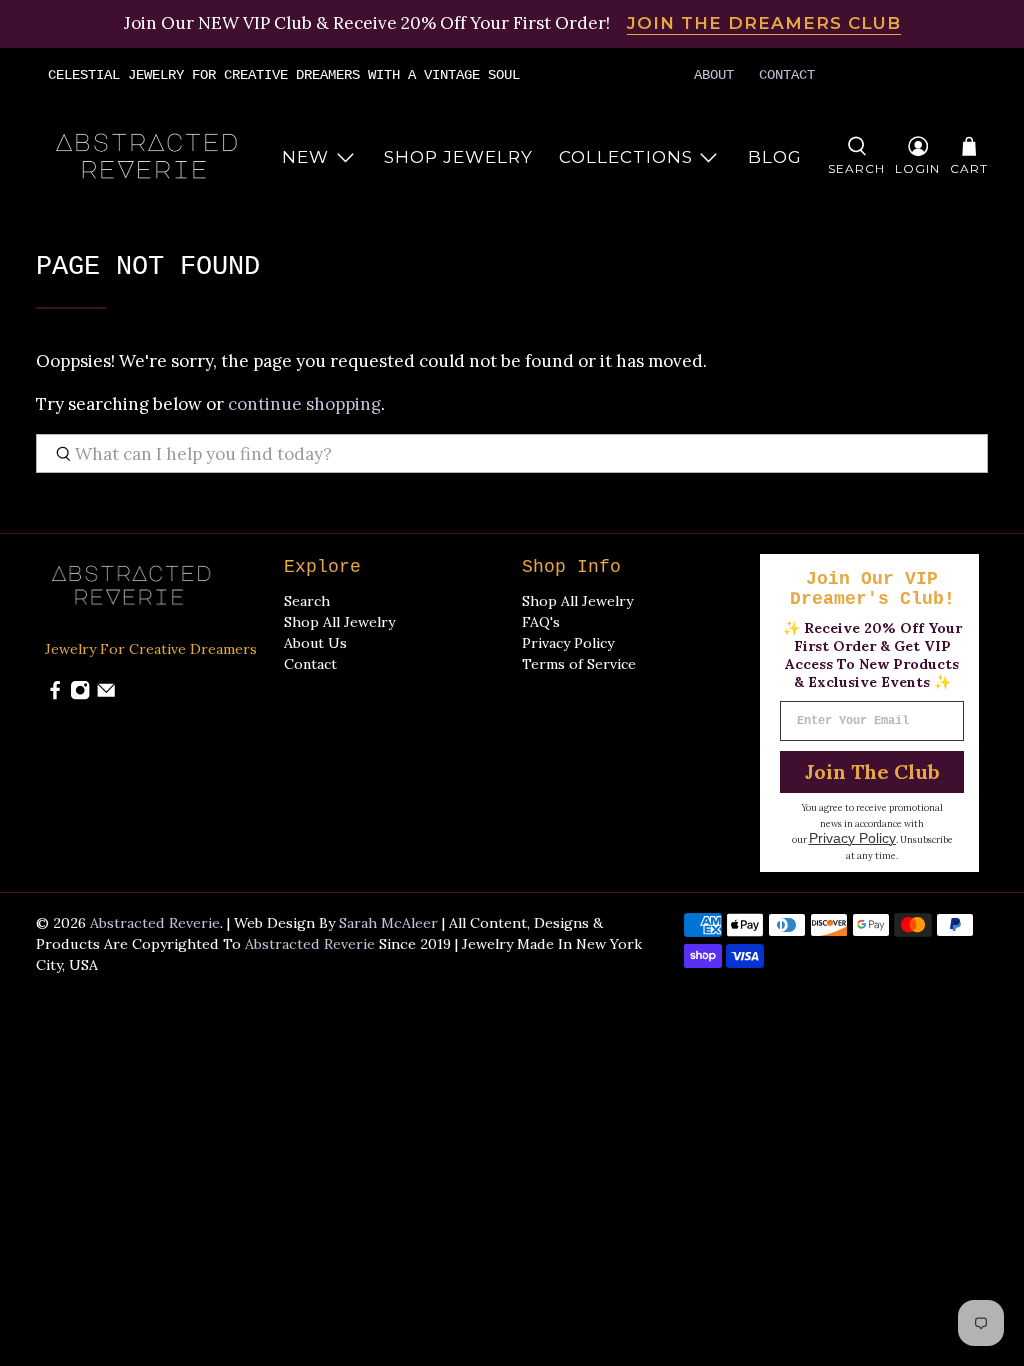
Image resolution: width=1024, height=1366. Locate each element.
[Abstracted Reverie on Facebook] (55, 695)
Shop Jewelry (458, 157)
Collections (626, 157)
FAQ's (541, 622)
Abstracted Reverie (155, 923)
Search (307, 601)
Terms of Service (579, 664)
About (714, 75)
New (305, 157)
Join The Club (872, 771)
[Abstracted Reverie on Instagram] (80, 695)
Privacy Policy (568, 643)
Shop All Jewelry (339, 622)
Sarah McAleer (388, 923)
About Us (315, 643)
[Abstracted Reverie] (148, 157)
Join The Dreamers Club (764, 23)
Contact (787, 75)
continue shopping (304, 404)
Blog (775, 157)
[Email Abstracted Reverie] (106, 695)
